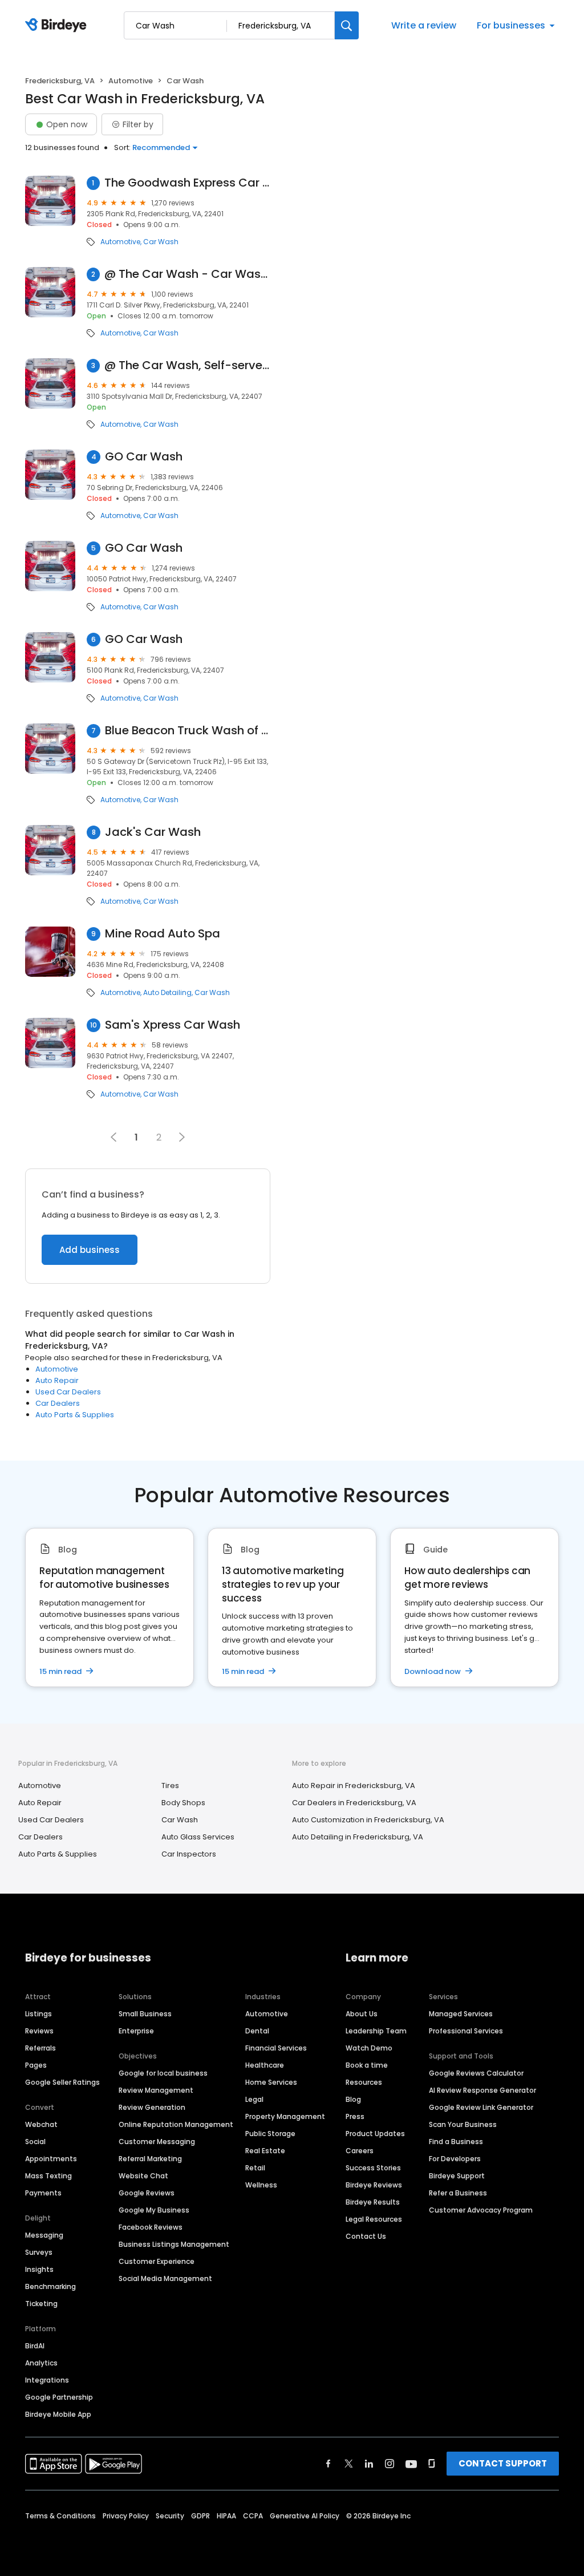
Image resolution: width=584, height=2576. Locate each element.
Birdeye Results (373, 2202)
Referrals (40, 2048)
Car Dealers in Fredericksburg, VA (354, 1803)
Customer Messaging (157, 2142)
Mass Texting (48, 2176)
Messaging (44, 2235)
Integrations (47, 2380)
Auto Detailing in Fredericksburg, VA (358, 1837)
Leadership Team (376, 2031)
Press (355, 2116)
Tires (170, 1786)
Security (170, 2516)
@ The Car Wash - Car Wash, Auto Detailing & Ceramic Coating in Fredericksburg (187, 274)
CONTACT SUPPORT (503, 2463)
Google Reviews (147, 2193)
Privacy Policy (126, 2516)
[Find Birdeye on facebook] (328, 2464)
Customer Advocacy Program (481, 2210)
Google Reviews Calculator (476, 2073)
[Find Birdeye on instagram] (390, 2464)
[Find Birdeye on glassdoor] (432, 2464)
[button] (182, 1137)
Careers (360, 2151)
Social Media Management (165, 2278)
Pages (36, 2065)
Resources (364, 2082)
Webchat (41, 2124)
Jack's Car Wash (153, 832)
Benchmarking (50, 2286)
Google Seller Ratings (62, 2082)
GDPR (200, 2516)
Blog (353, 2099)
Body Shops (183, 1803)
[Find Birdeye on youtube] (411, 2464)
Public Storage (270, 2134)
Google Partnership (59, 2397)
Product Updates (375, 2134)
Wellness (261, 2185)
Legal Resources (374, 2219)
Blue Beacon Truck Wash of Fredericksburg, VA (188, 731)
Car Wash (161, 242)
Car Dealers (58, 1403)
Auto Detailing (167, 993)
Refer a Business (458, 2193)
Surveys (39, 2252)
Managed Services (461, 2014)
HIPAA (226, 2516)
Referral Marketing (150, 2159)
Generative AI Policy (305, 2516)
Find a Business (456, 2142)
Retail (255, 2168)
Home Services (271, 2082)
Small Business (145, 2014)
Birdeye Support (457, 2176)
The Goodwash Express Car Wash (187, 183)
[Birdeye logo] (58, 26)
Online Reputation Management (176, 2124)
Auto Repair (57, 1380)
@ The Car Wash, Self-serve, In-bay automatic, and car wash (187, 365)
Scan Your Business (463, 2124)
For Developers (455, 2159)
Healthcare (265, 2065)
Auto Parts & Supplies (75, 1415)
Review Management (156, 2090)
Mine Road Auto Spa (163, 934)
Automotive (131, 81)
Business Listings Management (174, 2244)
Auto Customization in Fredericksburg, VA (368, 1820)
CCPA (253, 2516)
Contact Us (366, 2236)
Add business (90, 1250)
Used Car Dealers (68, 1392)
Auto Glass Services (198, 1837)
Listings (38, 2014)
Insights (39, 2269)
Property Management (285, 2116)
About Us (362, 2014)
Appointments (51, 2159)
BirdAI (35, 2346)
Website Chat (143, 2176)
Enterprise (136, 2031)
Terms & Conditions (60, 2516)
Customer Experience (157, 2261)
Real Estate (265, 2151)
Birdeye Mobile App (58, 2414)
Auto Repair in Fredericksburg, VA (354, 1786)
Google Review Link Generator (481, 2107)
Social (35, 2142)
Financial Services (276, 2048)
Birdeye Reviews (374, 2185)
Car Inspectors (189, 1854)
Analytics (41, 2363)
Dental (257, 2031)
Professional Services (466, 2031)
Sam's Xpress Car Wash (173, 1025)
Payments (43, 2193)
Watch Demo (369, 2048)
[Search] (347, 25)
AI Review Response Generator (482, 2090)
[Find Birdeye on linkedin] (369, 2464)
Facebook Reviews (151, 2227)
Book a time (367, 2065)
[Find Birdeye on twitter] (349, 2464)
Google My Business (154, 2210)
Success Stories (373, 2168)
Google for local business (163, 2073)
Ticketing (41, 2304)
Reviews (39, 2031)
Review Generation (152, 2107)
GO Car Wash (144, 457)
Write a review (424, 25)
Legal (254, 2099)
